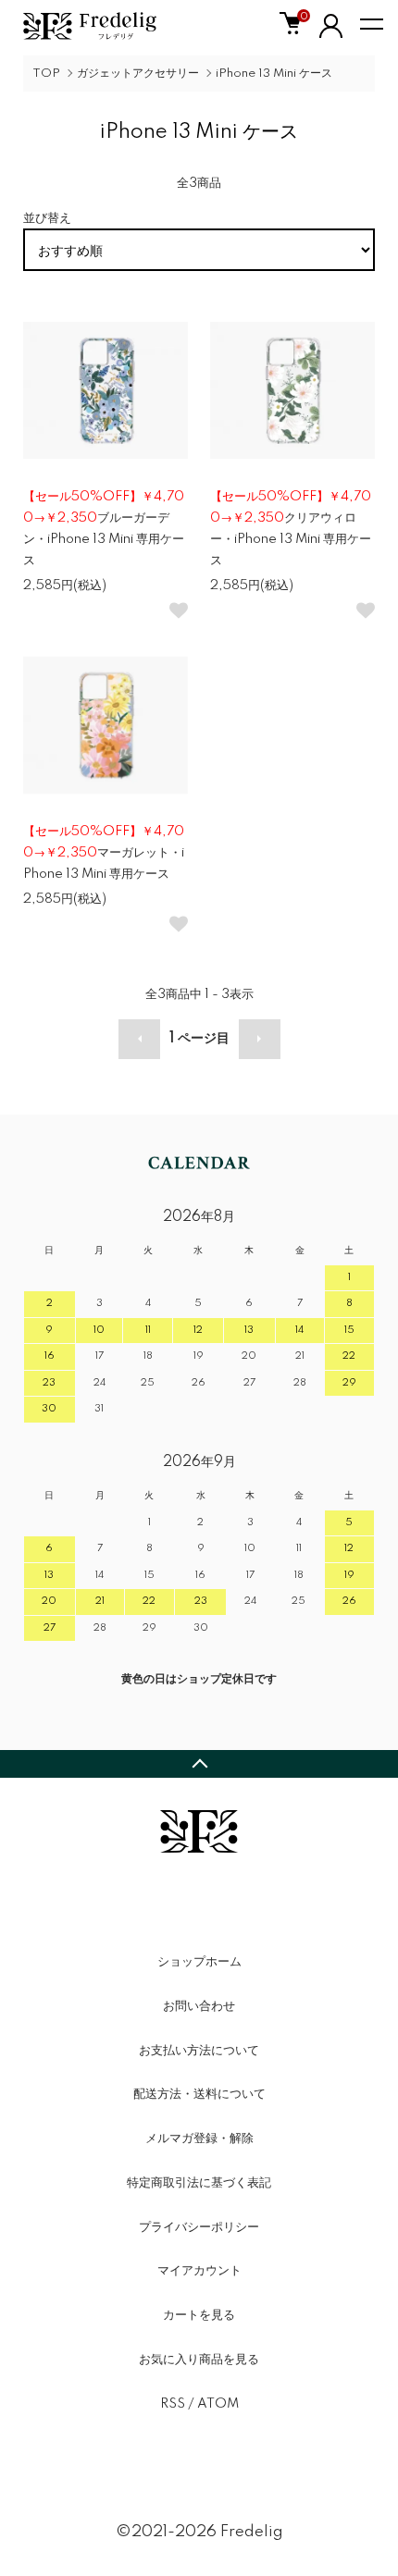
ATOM (218, 2404)
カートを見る (199, 2315)
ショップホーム (199, 1962)
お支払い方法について (199, 2051)
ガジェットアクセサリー (138, 74)
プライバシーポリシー (199, 2227)
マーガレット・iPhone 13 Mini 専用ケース (104, 853)
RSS (173, 2404)
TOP (46, 74)
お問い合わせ (199, 2006)
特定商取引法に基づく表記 (199, 2183)
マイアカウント (199, 2271)
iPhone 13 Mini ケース (274, 74)
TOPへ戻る (199, 1764)
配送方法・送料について (199, 2094)
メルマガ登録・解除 (199, 2138)
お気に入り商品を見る (199, 2360)
